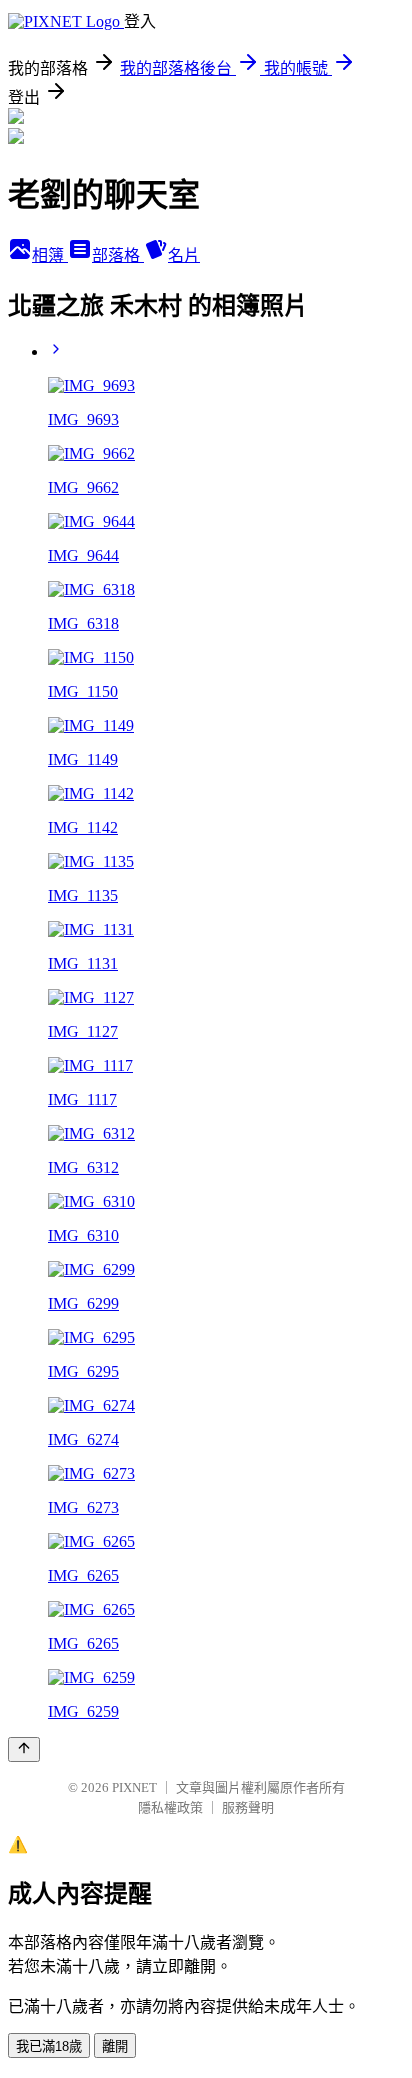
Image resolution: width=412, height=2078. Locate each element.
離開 (115, 2046)
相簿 (50, 255)
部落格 (118, 255)
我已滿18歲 (49, 2046)
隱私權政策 (170, 1807)
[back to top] (24, 1749)
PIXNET (134, 1787)
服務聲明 (248, 1807)
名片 (184, 255)
